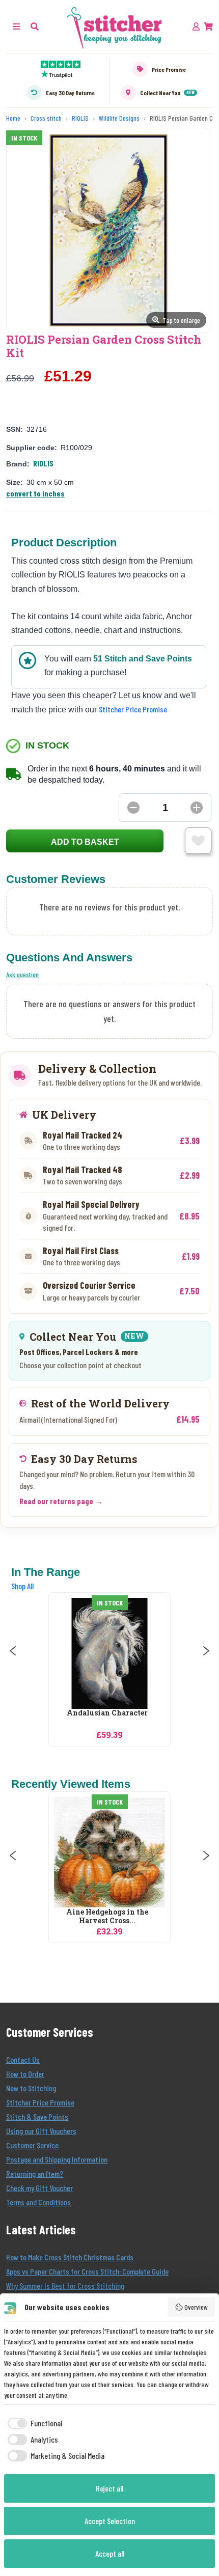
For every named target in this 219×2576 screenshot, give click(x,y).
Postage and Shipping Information (57, 2159)
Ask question (22, 974)
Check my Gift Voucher (39, 2188)
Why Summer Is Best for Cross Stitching (65, 2286)
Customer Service (32, 2145)
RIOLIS (43, 463)
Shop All (22, 1586)
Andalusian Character (107, 1713)
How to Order (25, 2074)
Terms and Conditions (38, 2202)
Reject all (109, 2488)
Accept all (110, 2553)
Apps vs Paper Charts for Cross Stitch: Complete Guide (87, 2271)
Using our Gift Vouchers (41, 2131)
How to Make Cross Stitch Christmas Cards (70, 2257)
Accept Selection (110, 2521)
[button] (35, 26)
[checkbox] (33, 2423)
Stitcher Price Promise (133, 709)
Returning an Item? (35, 2173)
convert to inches (35, 493)
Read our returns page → (61, 1501)
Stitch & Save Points (37, 2116)
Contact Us (23, 2059)
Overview (196, 2307)
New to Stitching (31, 2088)
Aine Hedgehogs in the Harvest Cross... (107, 1917)
